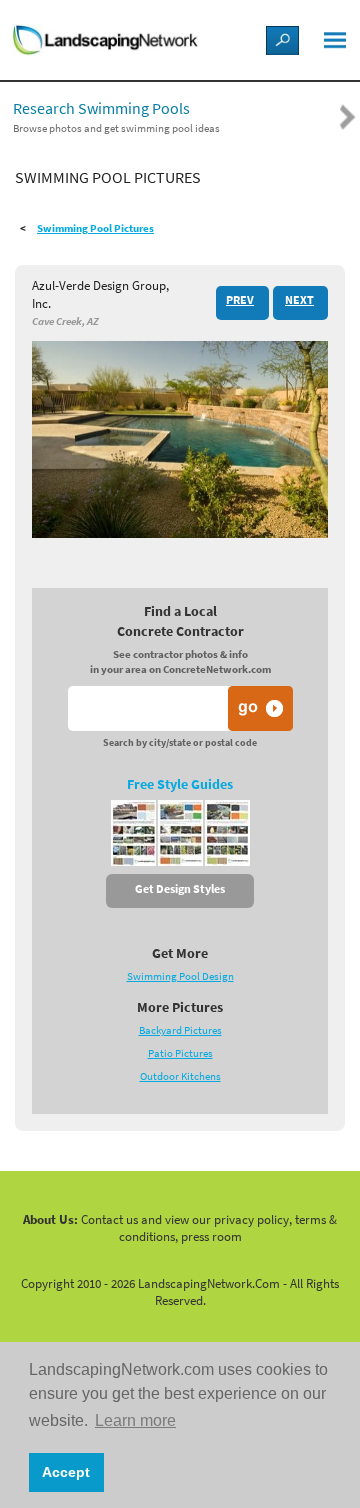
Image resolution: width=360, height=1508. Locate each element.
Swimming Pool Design (180, 976)
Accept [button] (66, 1472)
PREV (240, 300)
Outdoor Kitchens (180, 1076)
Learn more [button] (135, 1420)
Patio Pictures (180, 1053)
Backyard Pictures (180, 1030)
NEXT (299, 300)
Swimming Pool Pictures (95, 228)
